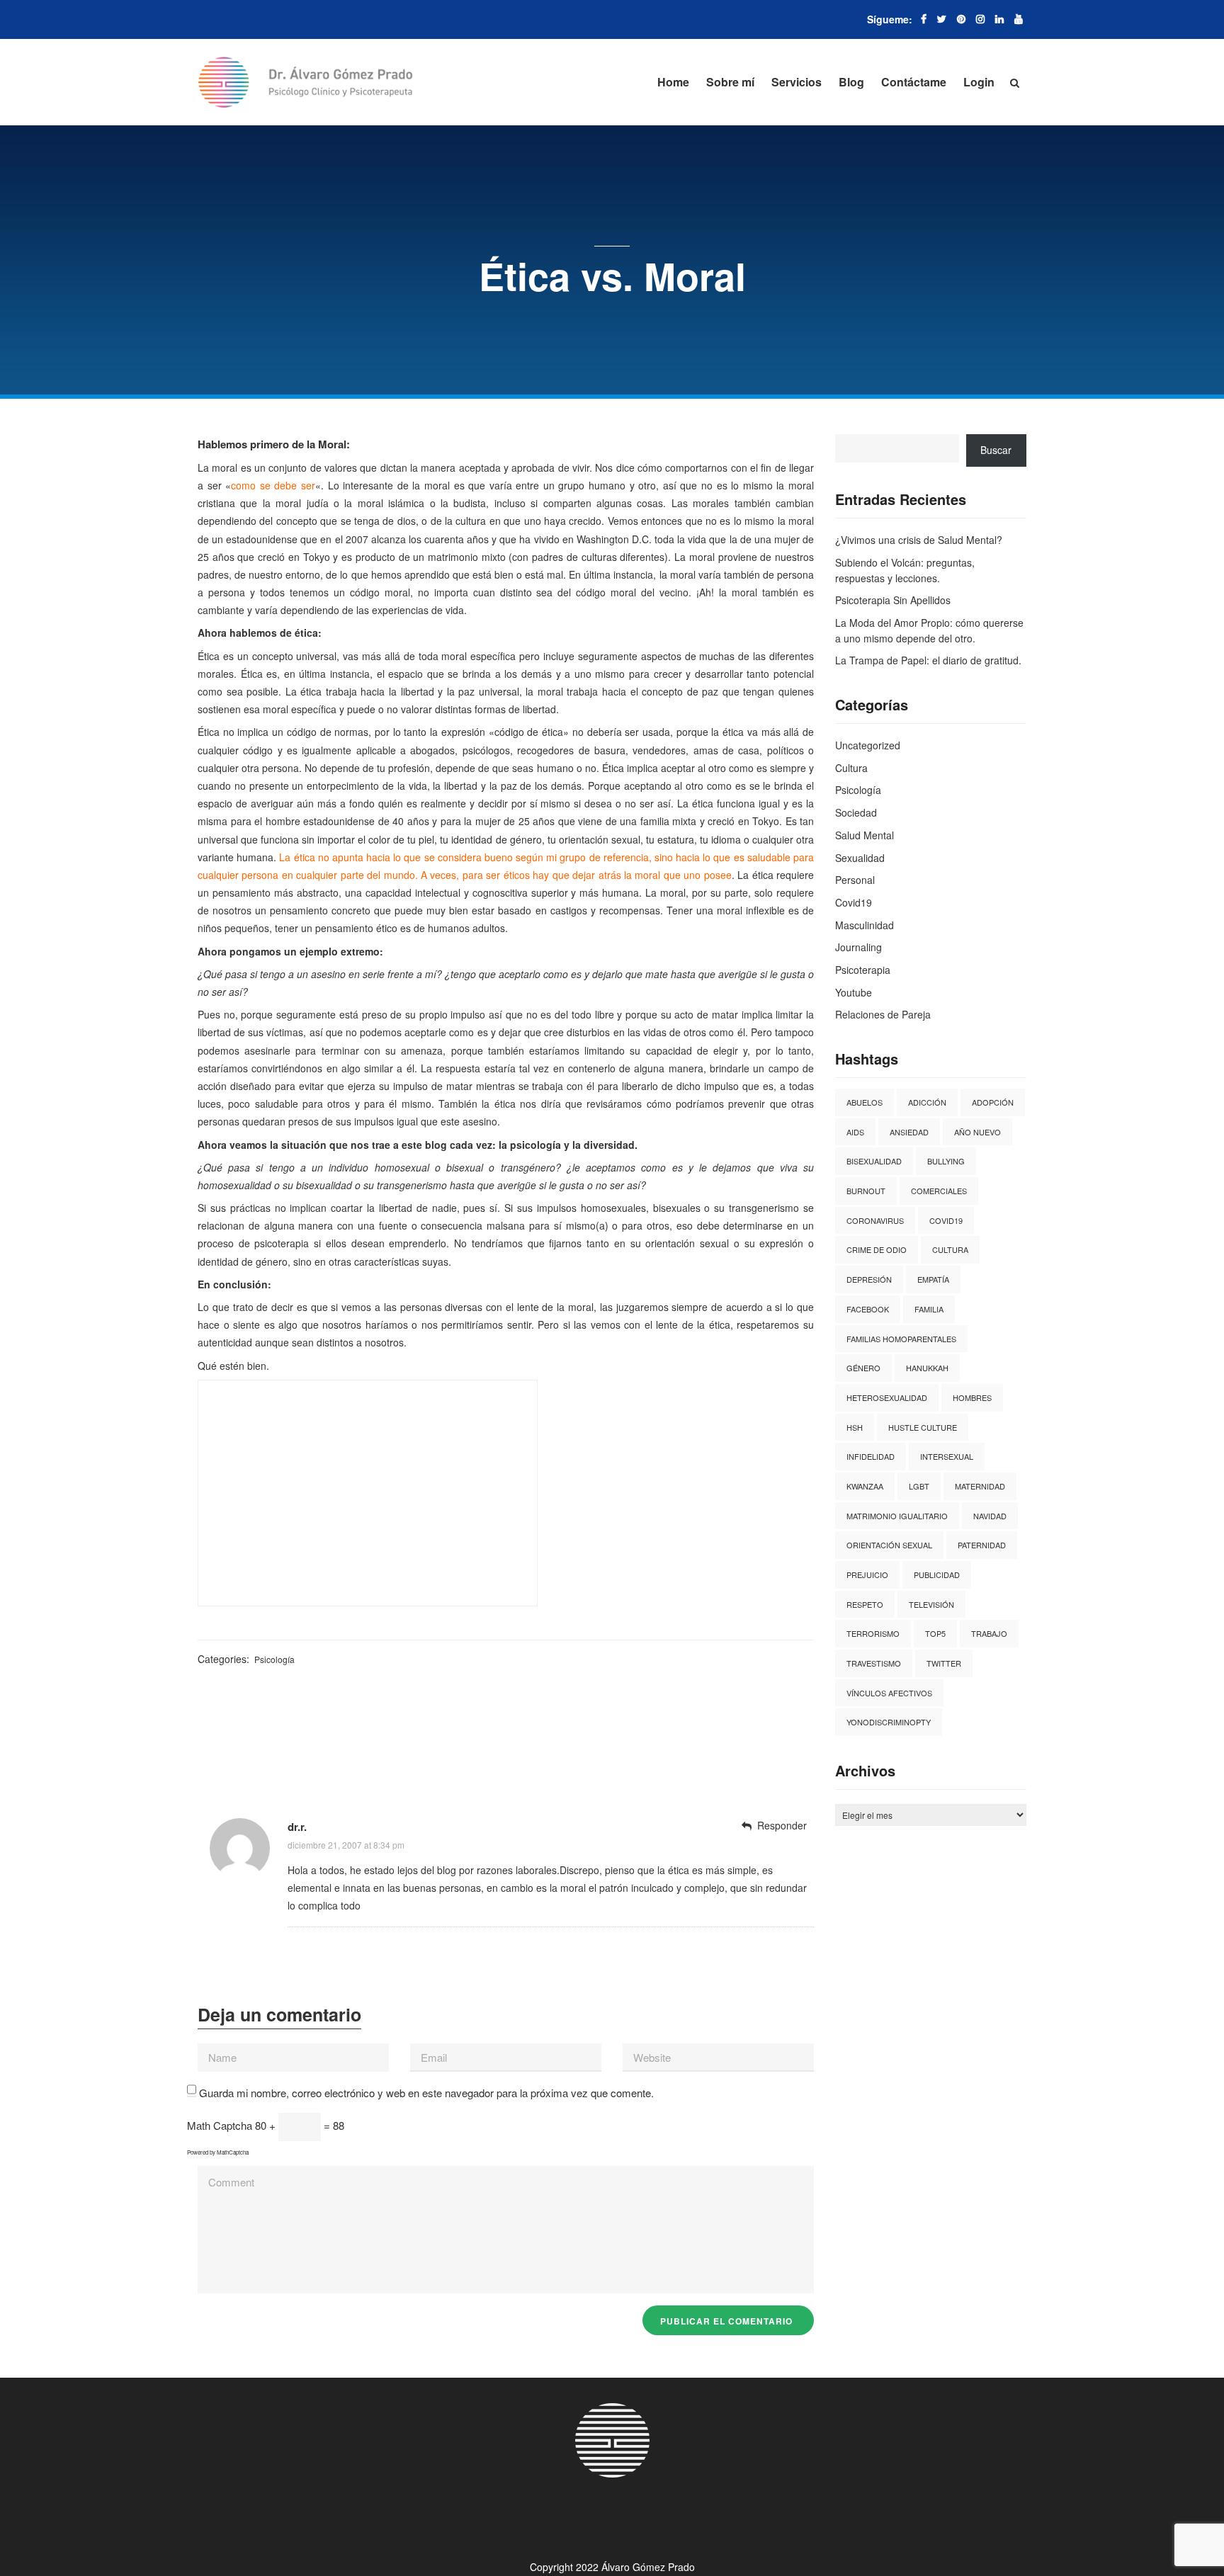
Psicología (274, 1659)
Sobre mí (730, 82)
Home (673, 82)
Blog (851, 82)
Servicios (797, 82)
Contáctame (914, 82)
